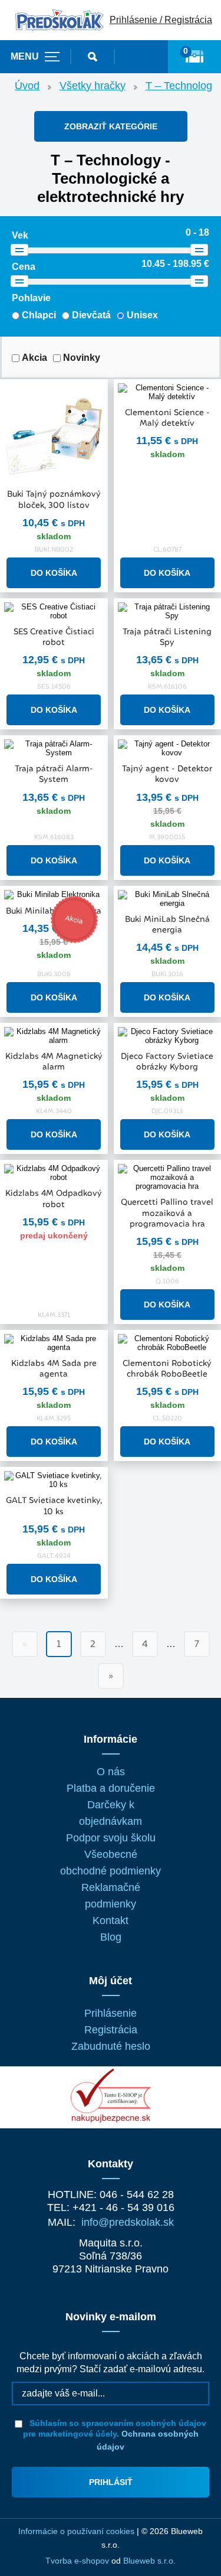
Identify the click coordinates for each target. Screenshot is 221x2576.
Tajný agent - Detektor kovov (167, 774)
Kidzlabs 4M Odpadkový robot (54, 1198)
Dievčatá (91, 315)
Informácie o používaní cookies (76, 2531)
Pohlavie (31, 298)
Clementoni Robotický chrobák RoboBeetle (167, 1368)
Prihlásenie (111, 2013)
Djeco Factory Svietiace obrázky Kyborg (167, 1061)
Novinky (82, 358)
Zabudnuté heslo (111, 2046)
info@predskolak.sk (128, 2222)
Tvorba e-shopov (77, 2561)
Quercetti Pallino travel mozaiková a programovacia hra (167, 1212)
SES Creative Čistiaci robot (54, 637)
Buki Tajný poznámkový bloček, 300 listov (54, 499)
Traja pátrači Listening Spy (167, 637)
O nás (111, 1772)
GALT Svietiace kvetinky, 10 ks (54, 1505)
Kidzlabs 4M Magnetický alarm (54, 1061)
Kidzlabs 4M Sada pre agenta (54, 1368)
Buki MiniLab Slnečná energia (167, 924)
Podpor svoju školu (111, 1838)
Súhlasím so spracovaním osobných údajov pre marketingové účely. (115, 2435)
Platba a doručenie (111, 1788)
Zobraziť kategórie (111, 126)
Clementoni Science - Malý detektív (167, 418)
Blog (111, 1937)
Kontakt (111, 1920)
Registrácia (111, 2030)
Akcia (34, 358)
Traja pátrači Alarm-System (54, 774)
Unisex (142, 315)
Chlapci (39, 315)
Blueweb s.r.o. (149, 2561)
